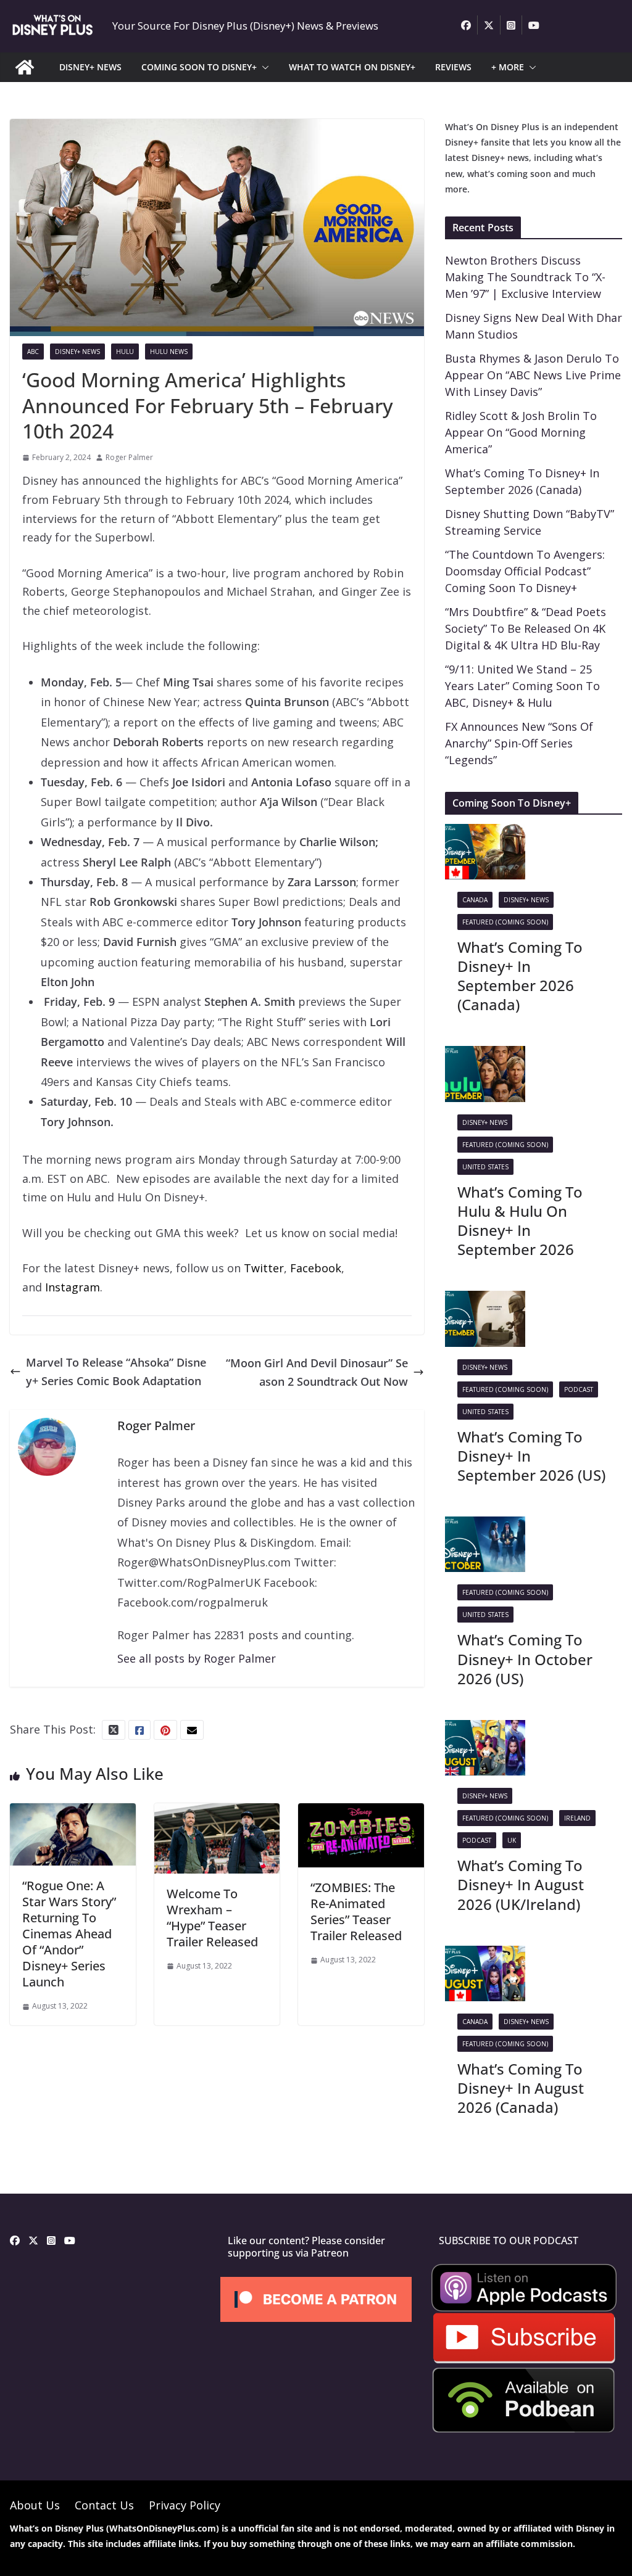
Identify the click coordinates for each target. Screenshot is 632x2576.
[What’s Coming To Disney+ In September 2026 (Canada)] (485, 833)
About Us (35, 2505)
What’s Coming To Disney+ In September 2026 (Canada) (520, 976)
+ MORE (508, 67)
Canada (475, 900)
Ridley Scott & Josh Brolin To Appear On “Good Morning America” (521, 432)
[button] (263, 67)
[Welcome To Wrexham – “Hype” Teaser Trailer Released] (217, 1813)
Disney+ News (77, 352)
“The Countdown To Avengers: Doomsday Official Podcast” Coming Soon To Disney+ (525, 571)
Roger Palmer (129, 457)
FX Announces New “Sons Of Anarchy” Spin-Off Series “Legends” (519, 743)
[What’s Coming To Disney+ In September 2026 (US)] (485, 1300)
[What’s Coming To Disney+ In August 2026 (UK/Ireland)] (485, 1729)
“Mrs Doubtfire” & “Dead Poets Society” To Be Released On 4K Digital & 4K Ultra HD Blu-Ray (526, 628)
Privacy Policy (185, 2505)
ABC (33, 352)
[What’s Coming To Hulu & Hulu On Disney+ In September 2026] (485, 1055)
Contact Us (104, 2505)
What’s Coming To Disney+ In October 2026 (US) (525, 1659)
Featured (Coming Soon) (505, 922)
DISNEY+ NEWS (90, 67)
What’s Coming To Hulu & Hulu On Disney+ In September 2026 (520, 1221)
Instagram (73, 1287)
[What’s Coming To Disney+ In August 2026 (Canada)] (485, 1955)
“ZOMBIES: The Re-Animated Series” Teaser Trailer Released (356, 1911)
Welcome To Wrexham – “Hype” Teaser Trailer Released (212, 1918)
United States (485, 1167)
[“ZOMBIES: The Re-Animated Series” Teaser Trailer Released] (361, 1813)
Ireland (577, 1818)
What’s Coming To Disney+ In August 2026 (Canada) (521, 2088)
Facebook (316, 1268)
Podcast (579, 1389)
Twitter (264, 1268)
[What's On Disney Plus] (25, 67)
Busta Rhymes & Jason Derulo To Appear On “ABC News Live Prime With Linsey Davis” (533, 375)
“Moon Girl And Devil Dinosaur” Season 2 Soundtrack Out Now (317, 1372)
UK (512, 1840)
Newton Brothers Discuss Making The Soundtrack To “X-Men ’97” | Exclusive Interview (525, 277)
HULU (125, 352)
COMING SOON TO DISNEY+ (199, 67)
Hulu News (169, 352)
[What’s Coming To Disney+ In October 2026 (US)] (485, 1526)
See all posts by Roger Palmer (197, 1658)
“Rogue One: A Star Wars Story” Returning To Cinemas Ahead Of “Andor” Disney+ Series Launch (69, 1934)
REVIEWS (453, 67)
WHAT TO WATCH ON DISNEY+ (352, 67)
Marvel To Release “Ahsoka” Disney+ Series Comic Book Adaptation (116, 1372)
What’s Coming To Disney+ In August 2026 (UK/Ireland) (521, 1884)
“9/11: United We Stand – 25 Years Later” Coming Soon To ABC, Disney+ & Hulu (522, 686)
